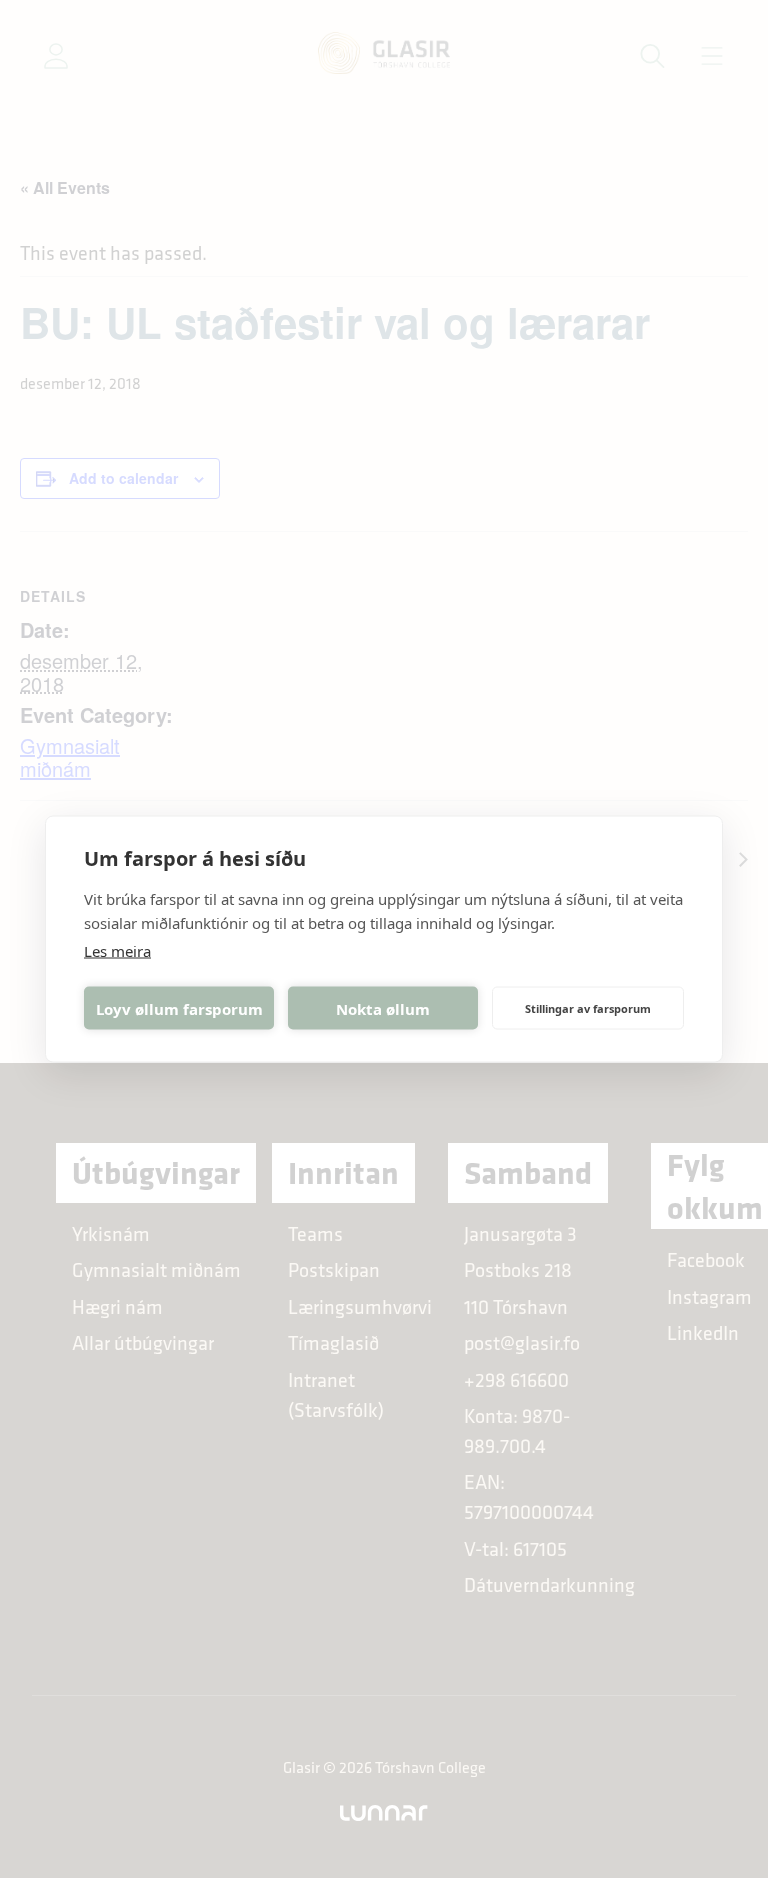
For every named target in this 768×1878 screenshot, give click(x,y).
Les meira (117, 951)
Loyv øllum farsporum (179, 1008)
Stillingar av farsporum (588, 1007)
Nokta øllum (383, 1008)
